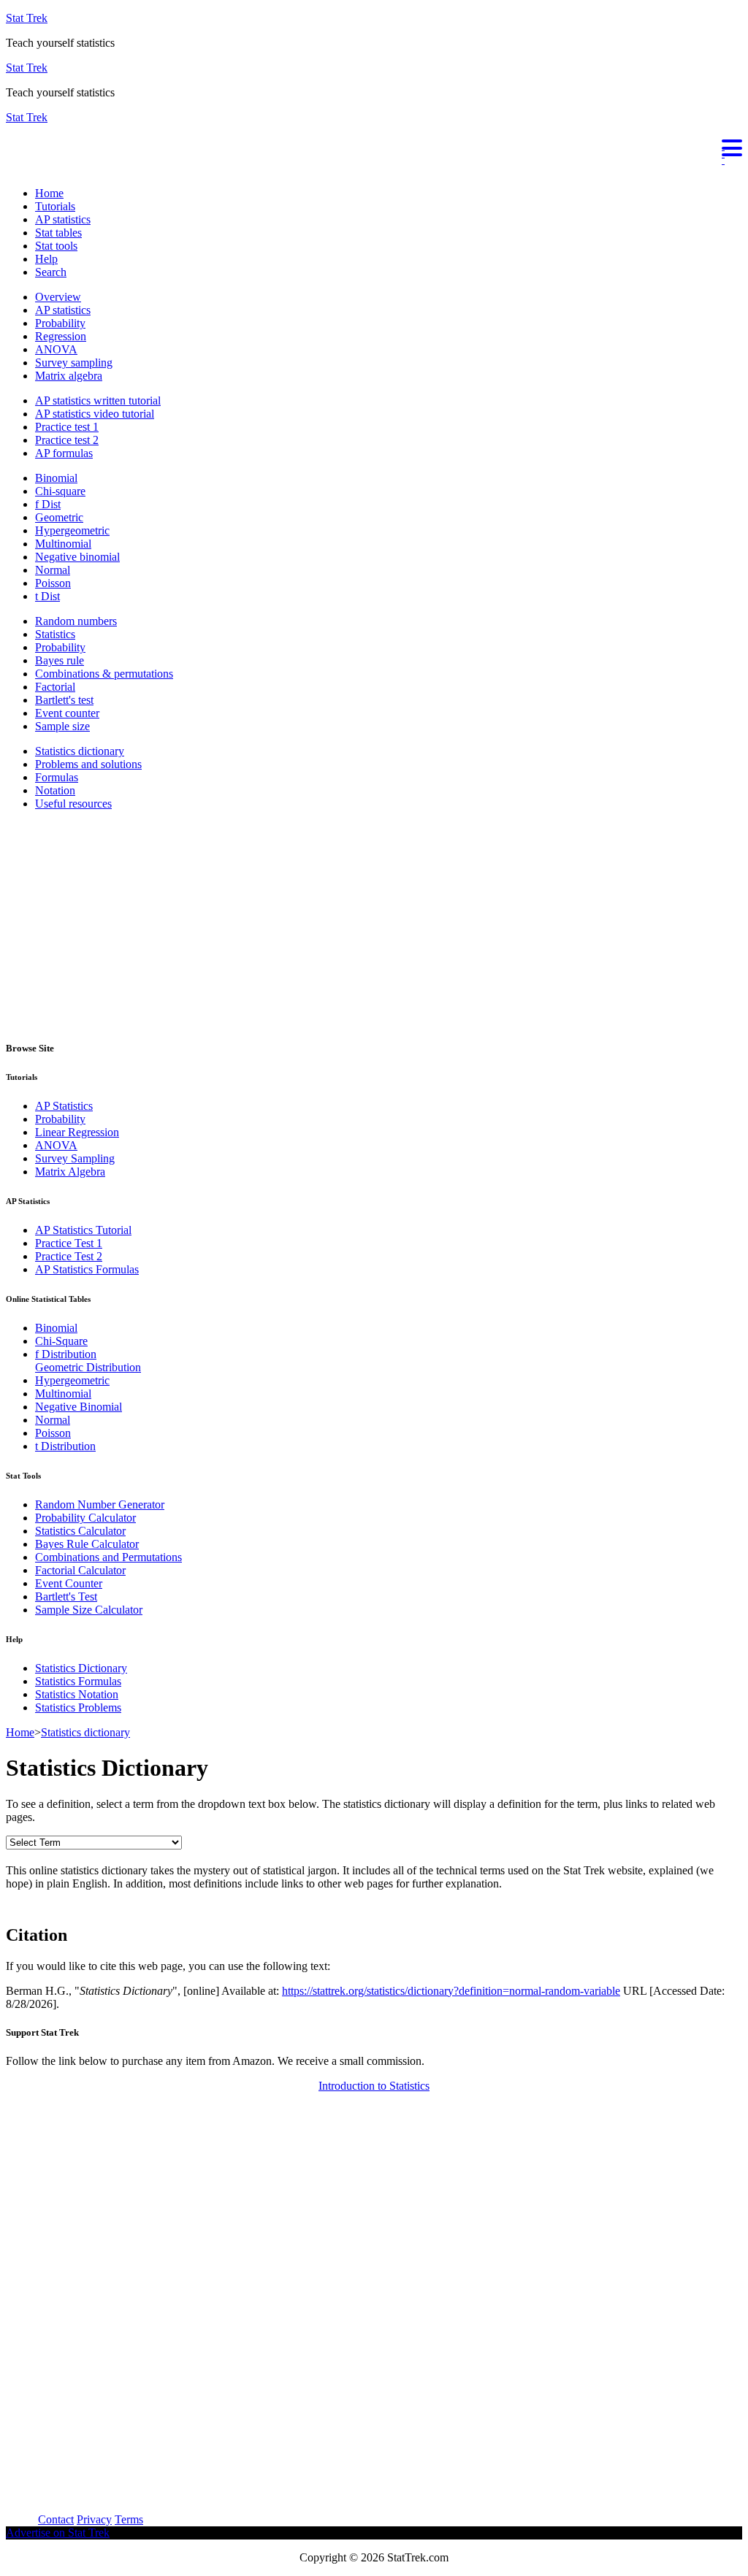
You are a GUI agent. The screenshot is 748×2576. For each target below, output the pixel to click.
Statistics (55, 634)
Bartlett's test (64, 700)
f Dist (48, 504)
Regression (61, 336)
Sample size (62, 726)
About (20, 2519)
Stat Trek (27, 18)
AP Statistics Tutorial (83, 1230)
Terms (129, 2519)
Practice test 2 (67, 440)
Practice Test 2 (69, 1256)
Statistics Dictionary (81, 1668)
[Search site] (9, 168)
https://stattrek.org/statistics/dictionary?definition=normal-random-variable (451, 1991)
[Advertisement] (374, 924)
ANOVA (56, 349)
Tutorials (55, 206)
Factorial (55, 687)
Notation (55, 790)
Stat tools (56, 246)
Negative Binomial (79, 1407)
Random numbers (76, 621)
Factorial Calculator (80, 1570)
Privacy (94, 2519)
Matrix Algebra (70, 1172)
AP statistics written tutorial (98, 400)
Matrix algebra (69, 376)
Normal (53, 570)
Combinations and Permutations (108, 1557)
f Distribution (66, 1354)
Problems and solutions (88, 764)
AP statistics (63, 219)
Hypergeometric (72, 530)
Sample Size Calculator (89, 1610)
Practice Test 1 (69, 1243)
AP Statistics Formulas (87, 1269)
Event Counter (69, 1583)
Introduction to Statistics (374, 2086)
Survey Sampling (75, 1158)
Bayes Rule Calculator (87, 1544)
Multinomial (63, 544)
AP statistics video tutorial (95, 414)
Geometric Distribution (88, 1367)
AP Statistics (64, 1106)
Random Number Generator (100, 1504)
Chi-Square (61, 1341)
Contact (56, 2519)
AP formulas (64, 453)
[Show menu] (374, 146)
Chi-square (60, 491)
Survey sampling (74, 363)
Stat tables (58, 233)
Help (46, 259)
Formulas (57, 777)
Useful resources (73, 804)
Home (49, 193)
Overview (58, 297)
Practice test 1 (67, 427)
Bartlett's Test (66, 1596)
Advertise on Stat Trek (58, 2533)
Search (51, 272)
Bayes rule (60, 660)
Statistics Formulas (78, 1681)
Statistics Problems (78, 1707)
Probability (60, 323)
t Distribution (65, 1446)
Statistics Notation (77, 1694)
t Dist (47, 596)
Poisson (53, 583)
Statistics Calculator (80, 1531)
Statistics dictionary (80, 751)
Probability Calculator (85, 1518)
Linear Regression (77, 1132)
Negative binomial (77, 557)
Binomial (56, 478)
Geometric (59, 517)
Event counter (67, 713)
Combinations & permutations (104, 674)
